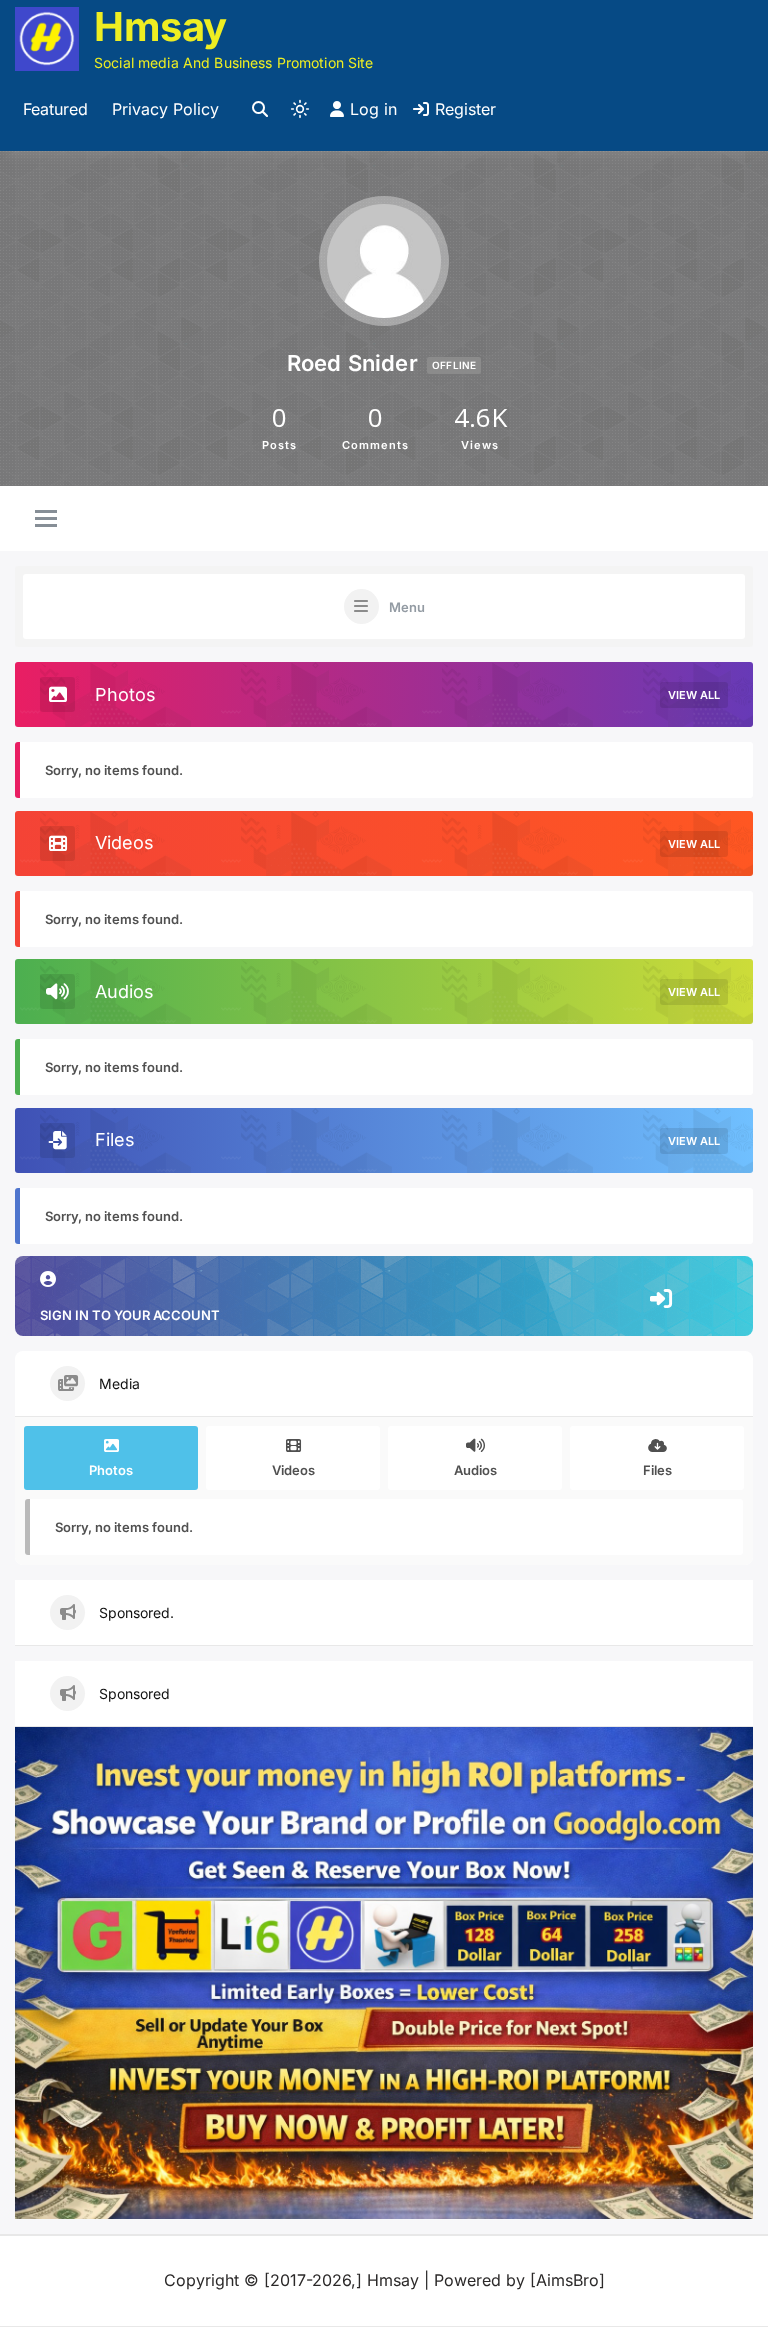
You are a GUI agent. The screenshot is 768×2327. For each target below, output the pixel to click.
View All (694, 695)
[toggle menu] (46, 520)
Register (465, 109)
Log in (373, 109)
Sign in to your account (130, 1315)
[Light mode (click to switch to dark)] (300, 109)
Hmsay (160, 26)
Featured (55, 109)
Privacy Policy (165, 109)
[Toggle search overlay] (260, 110)
